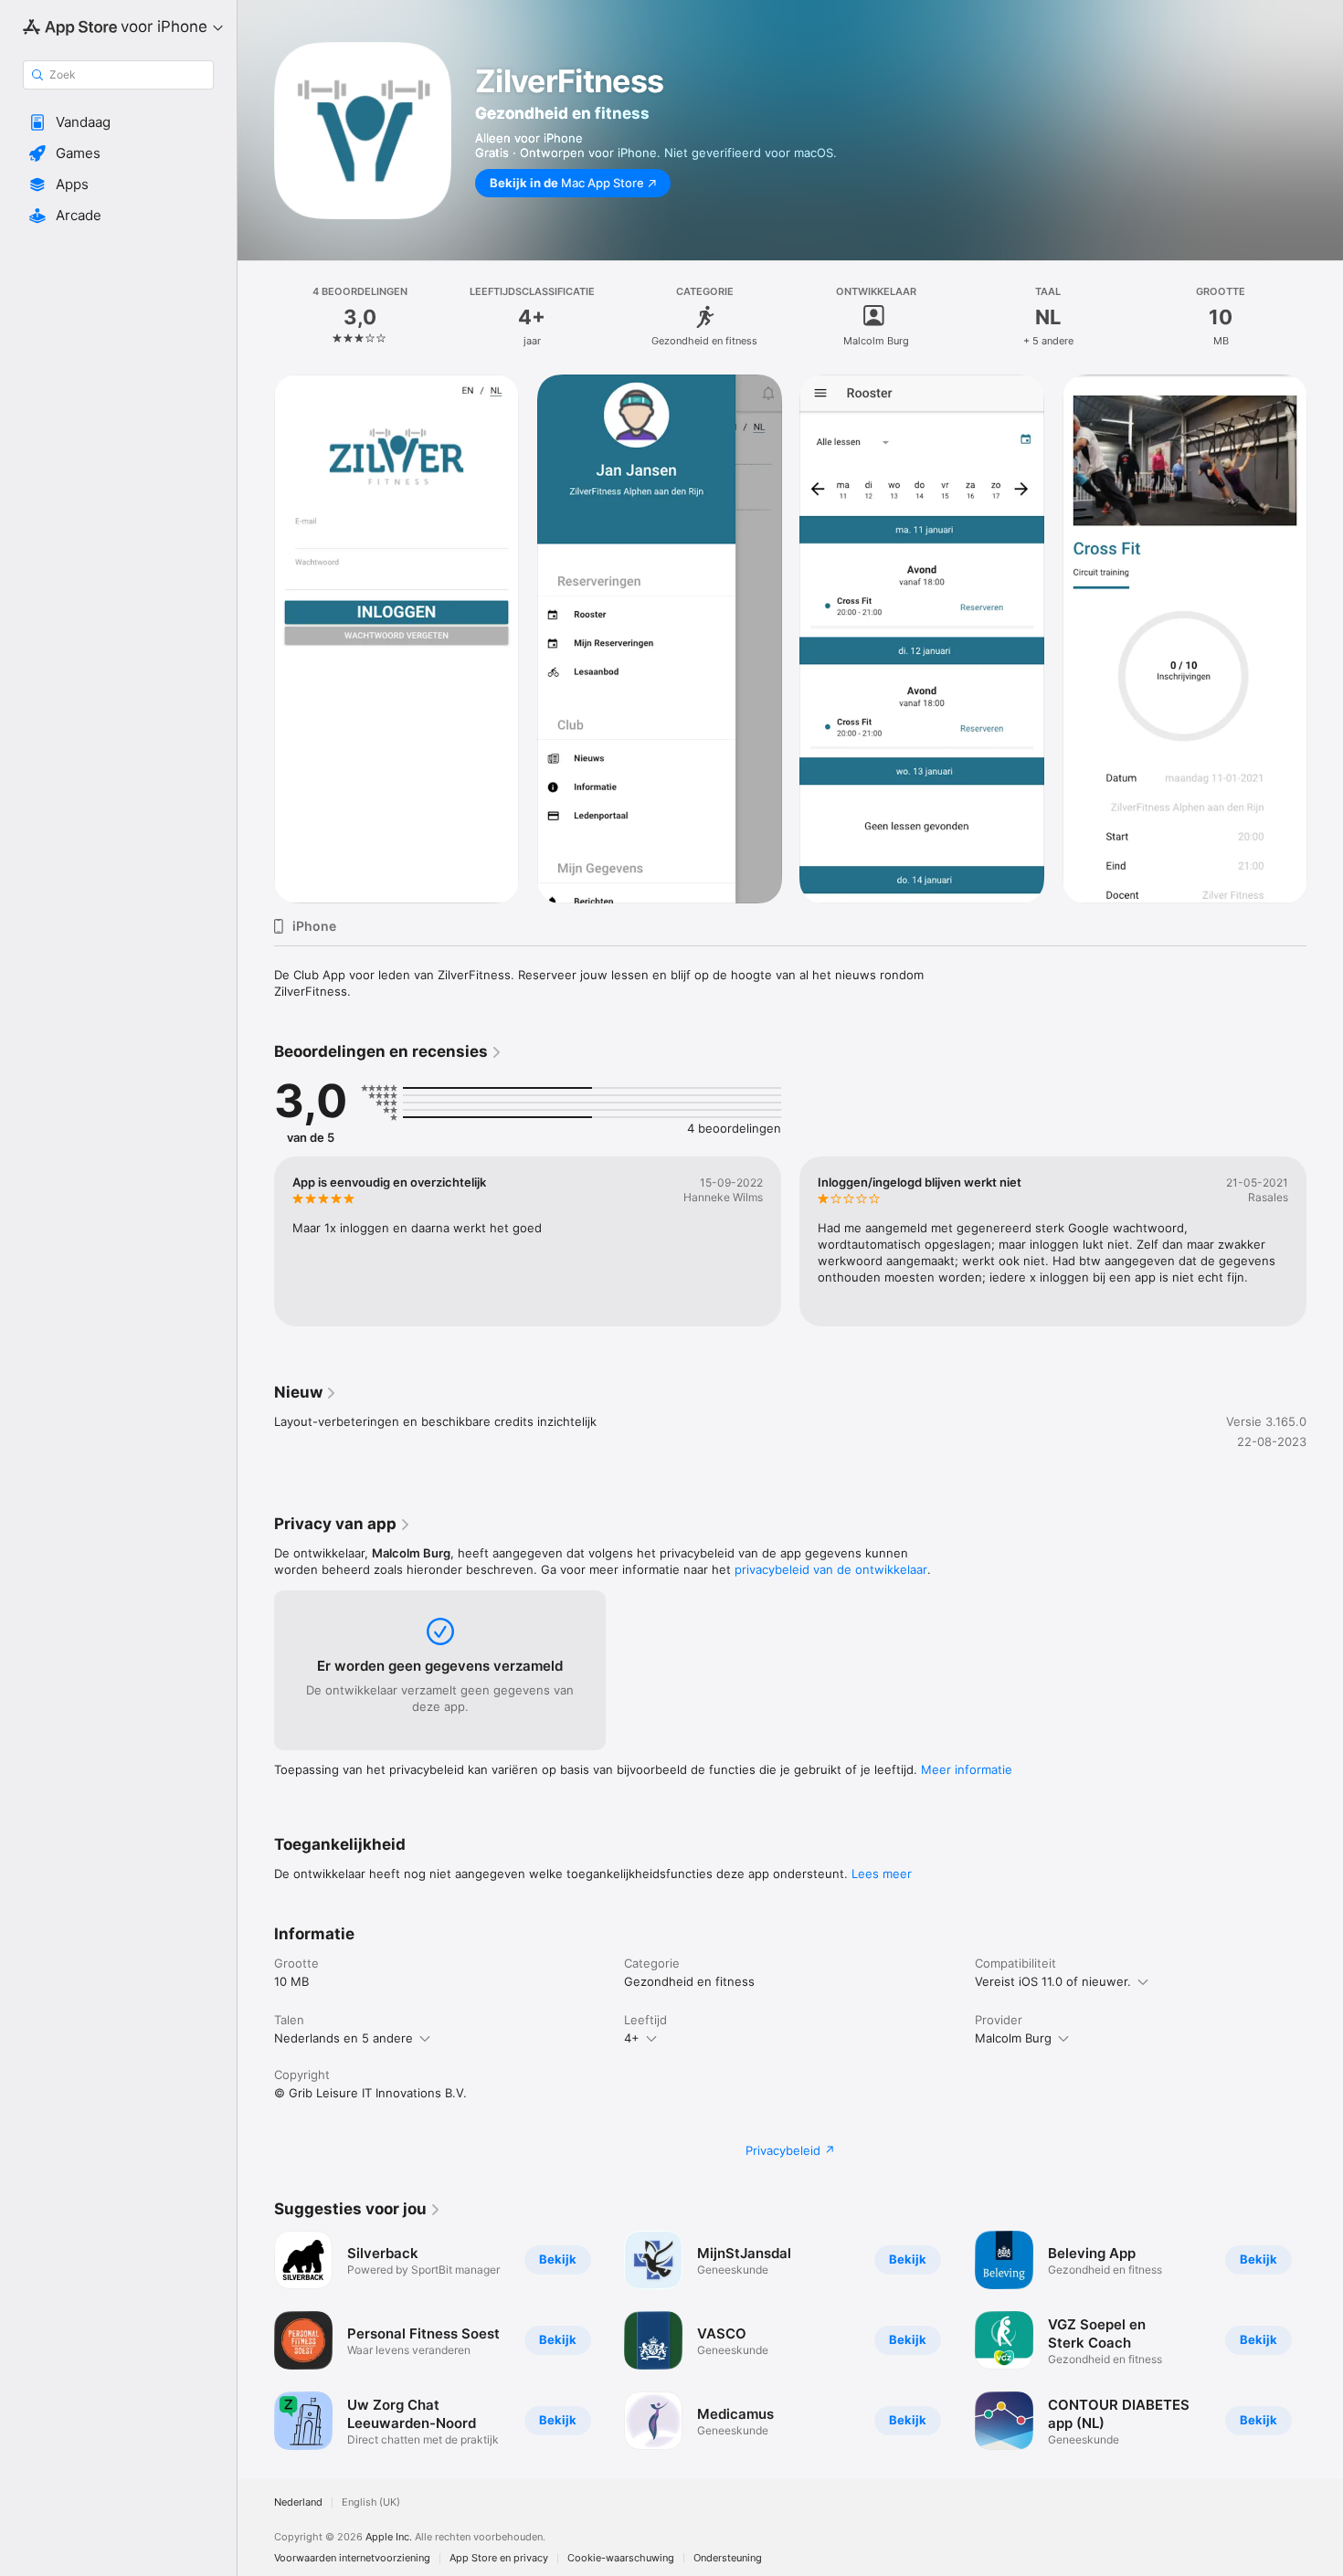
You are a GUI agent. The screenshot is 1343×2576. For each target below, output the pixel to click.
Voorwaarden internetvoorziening (352, 2558)
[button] (118, 122)
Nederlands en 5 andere (344, 2038)
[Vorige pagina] (256, 2340)
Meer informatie (967, 1769)
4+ (632, 2038)
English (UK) (371, 2502)
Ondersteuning (728, 2558)
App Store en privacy (499, 2558)
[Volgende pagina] (1325, 2340)
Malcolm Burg (1013, 2038)
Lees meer (882, 1874)
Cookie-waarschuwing (621, 2558)
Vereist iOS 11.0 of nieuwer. (1053, 1981)
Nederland (298, 2502)
